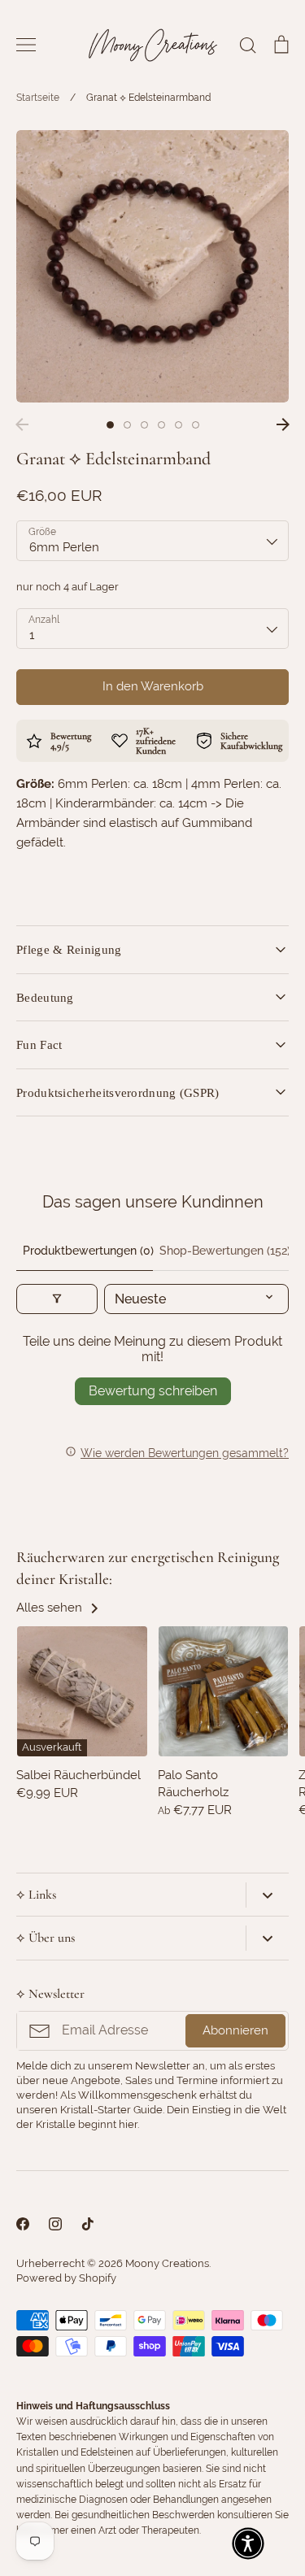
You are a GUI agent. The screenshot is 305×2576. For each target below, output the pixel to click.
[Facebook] (23, 2224)
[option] (152, 266)
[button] (248, 2543)
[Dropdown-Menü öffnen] (267, 1895)
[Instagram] (55, 2224)
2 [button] (127, 425)
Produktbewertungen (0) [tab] (88, 1251)
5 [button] (179, 425)
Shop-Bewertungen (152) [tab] (224, 1251)
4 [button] (161, 425)
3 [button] (144, 425)
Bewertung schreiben (153, 1391)
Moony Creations (167, 2263)
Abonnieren (235, 2030)
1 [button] (110, 425)
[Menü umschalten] (26, 45)
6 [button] (196, 425)
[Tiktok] (88, 2224)
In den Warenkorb (153, 686)
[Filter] (57, 1299)
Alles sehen (51, 1608)
